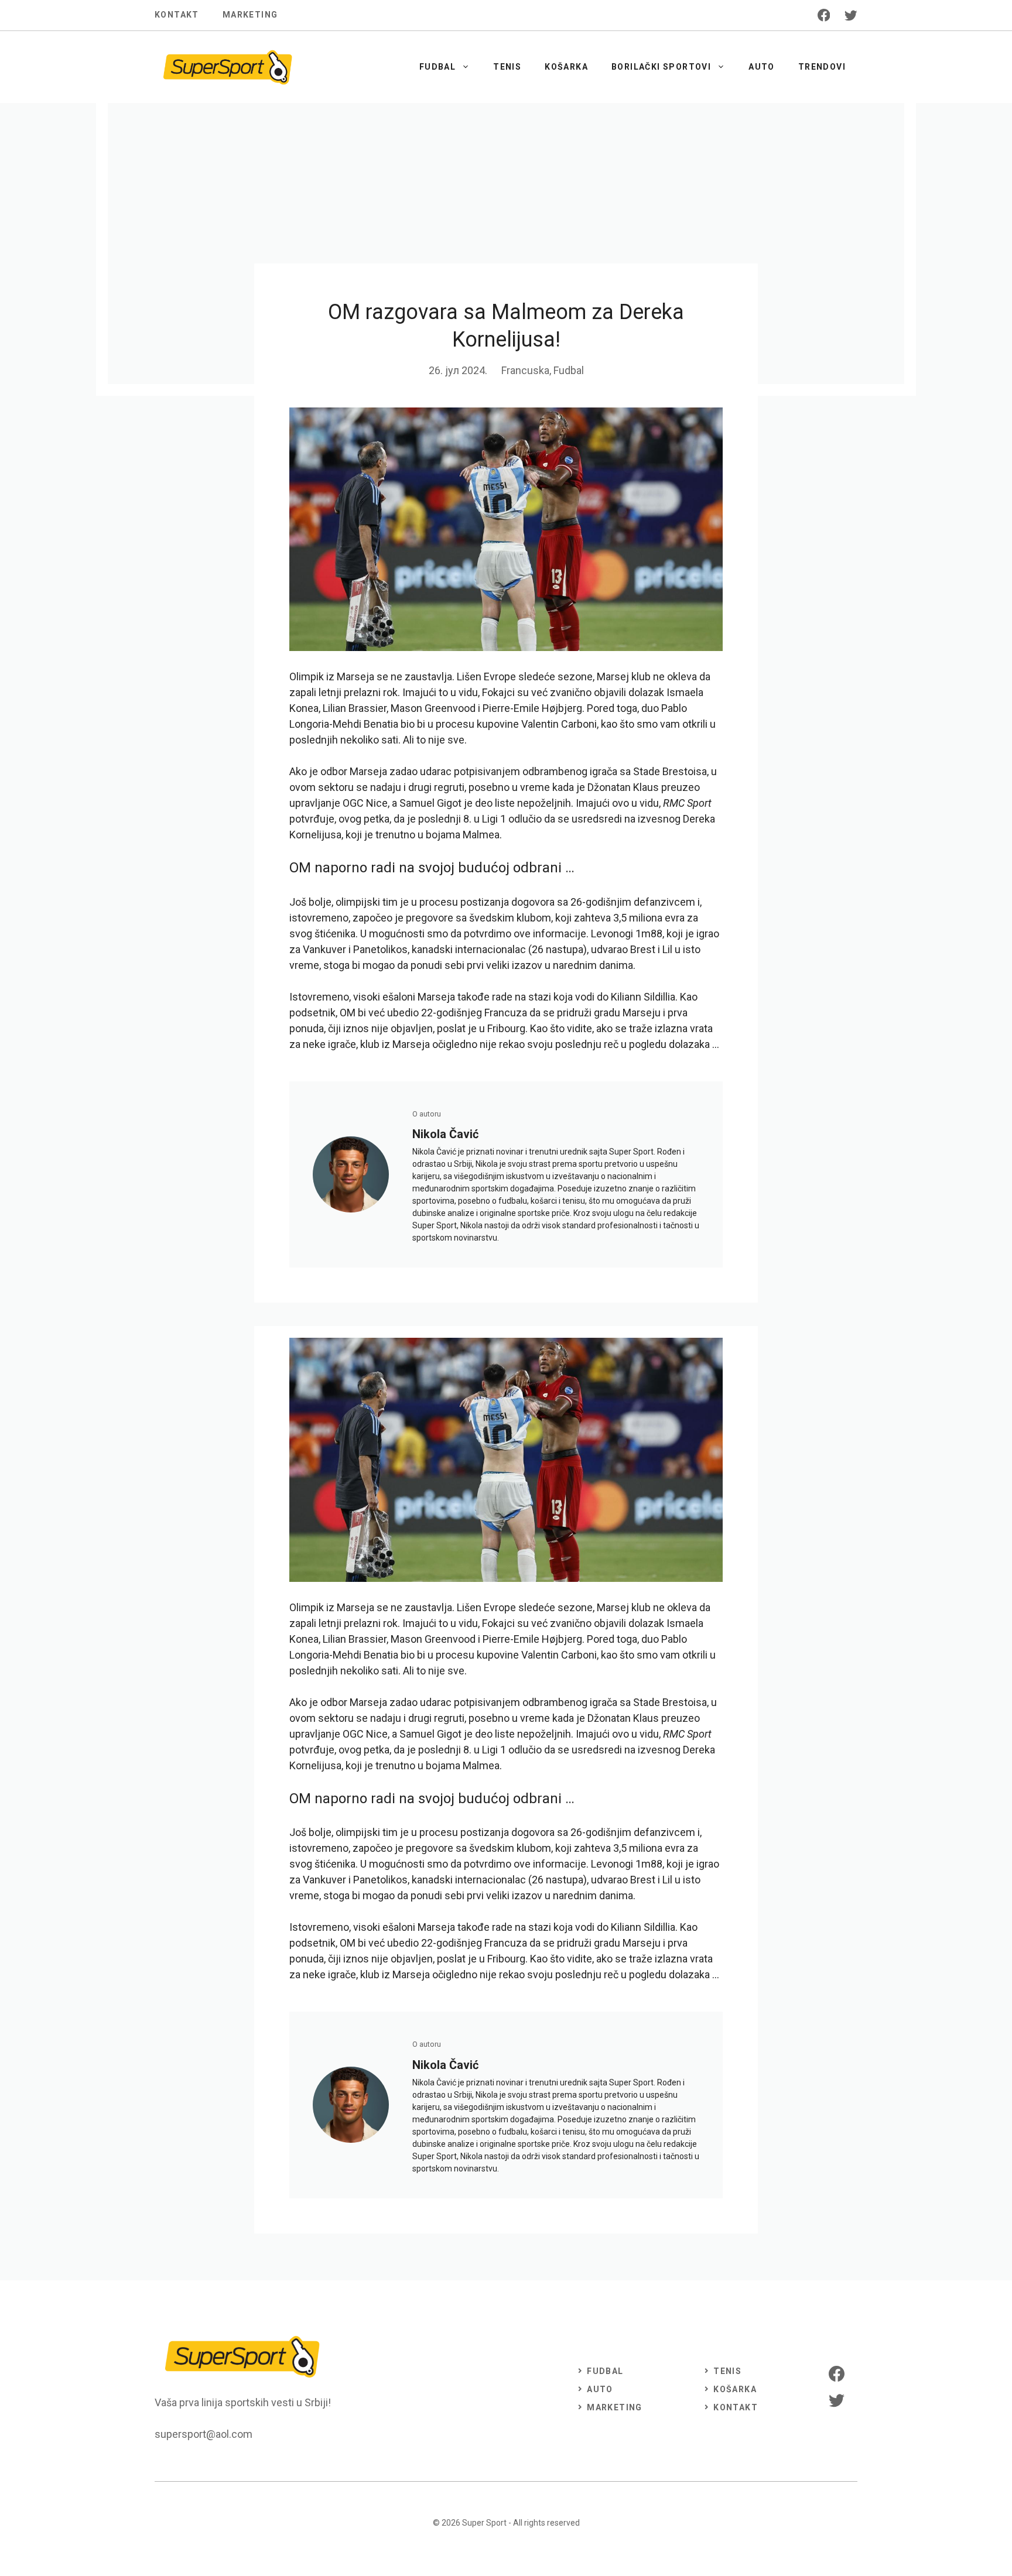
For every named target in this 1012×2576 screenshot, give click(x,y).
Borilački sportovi (661, 67)
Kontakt (177, 15)
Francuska (525, 370)
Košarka (566, 67)
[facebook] (824, 15)
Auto (762, 67)
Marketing (250, 15)
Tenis (507, 67)
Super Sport (484, 2523)
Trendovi (822, 67)
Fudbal (437, 67)
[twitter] (851, 15)
